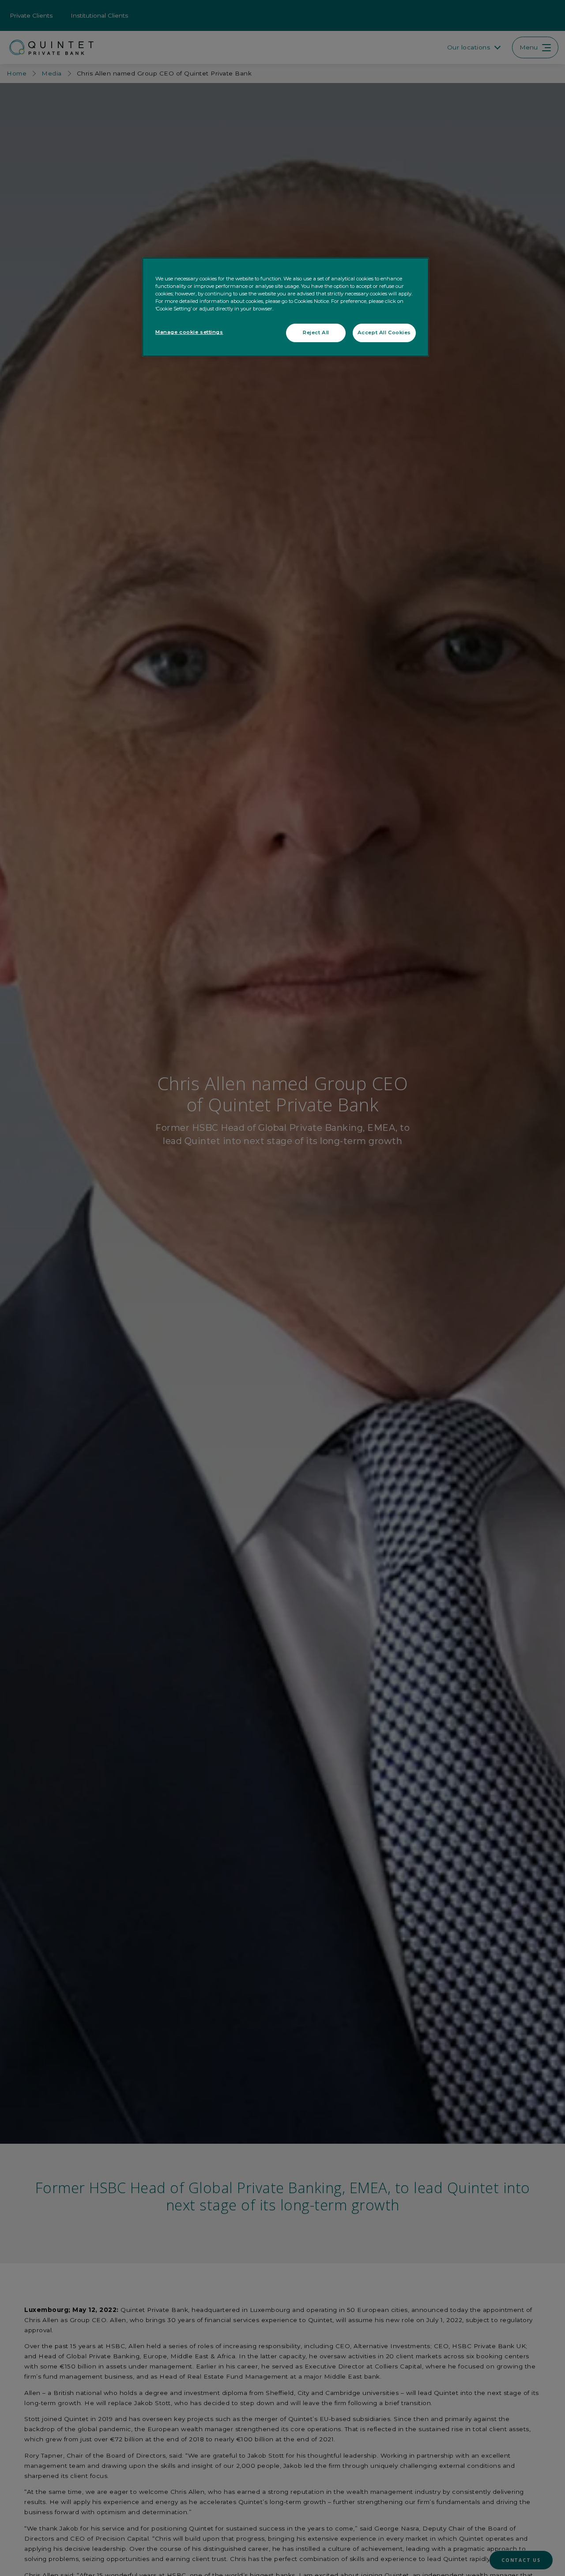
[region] (286, 307)
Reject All (316, 333)
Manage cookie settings (189, 332)
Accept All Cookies (384, 333)
